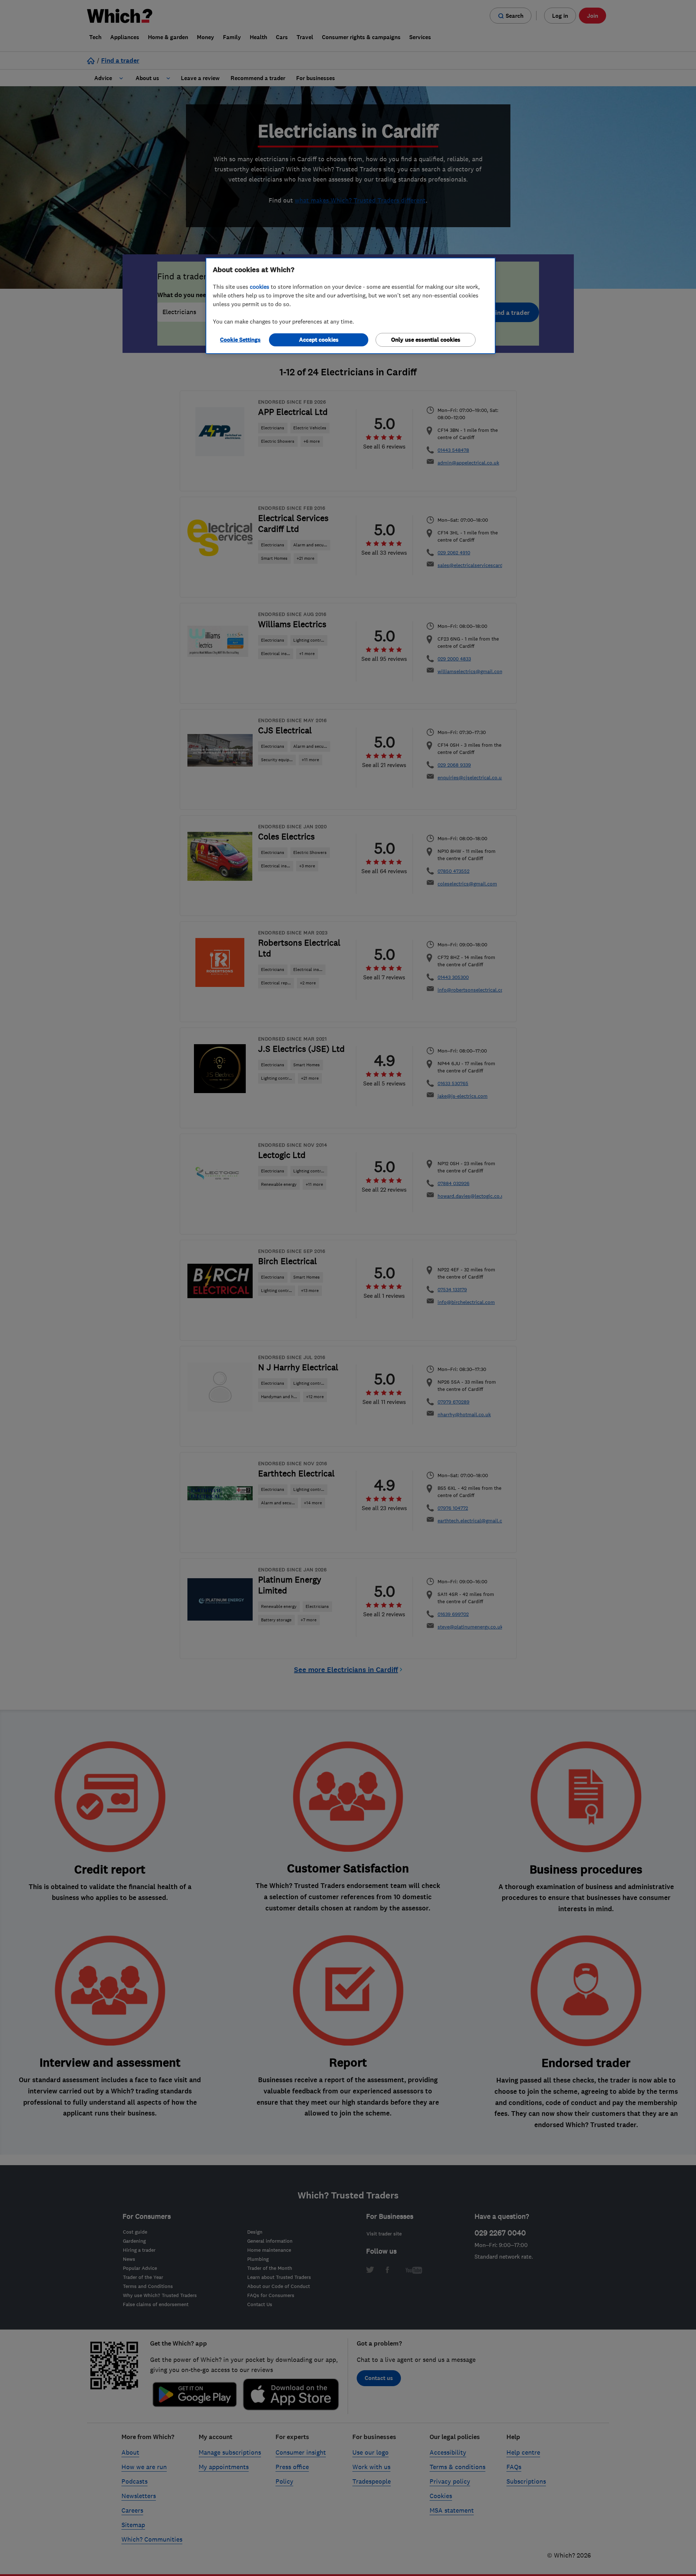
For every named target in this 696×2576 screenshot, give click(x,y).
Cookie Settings (240, 340)
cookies (260, 287)
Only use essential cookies (426, 340)
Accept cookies (319, 340)
